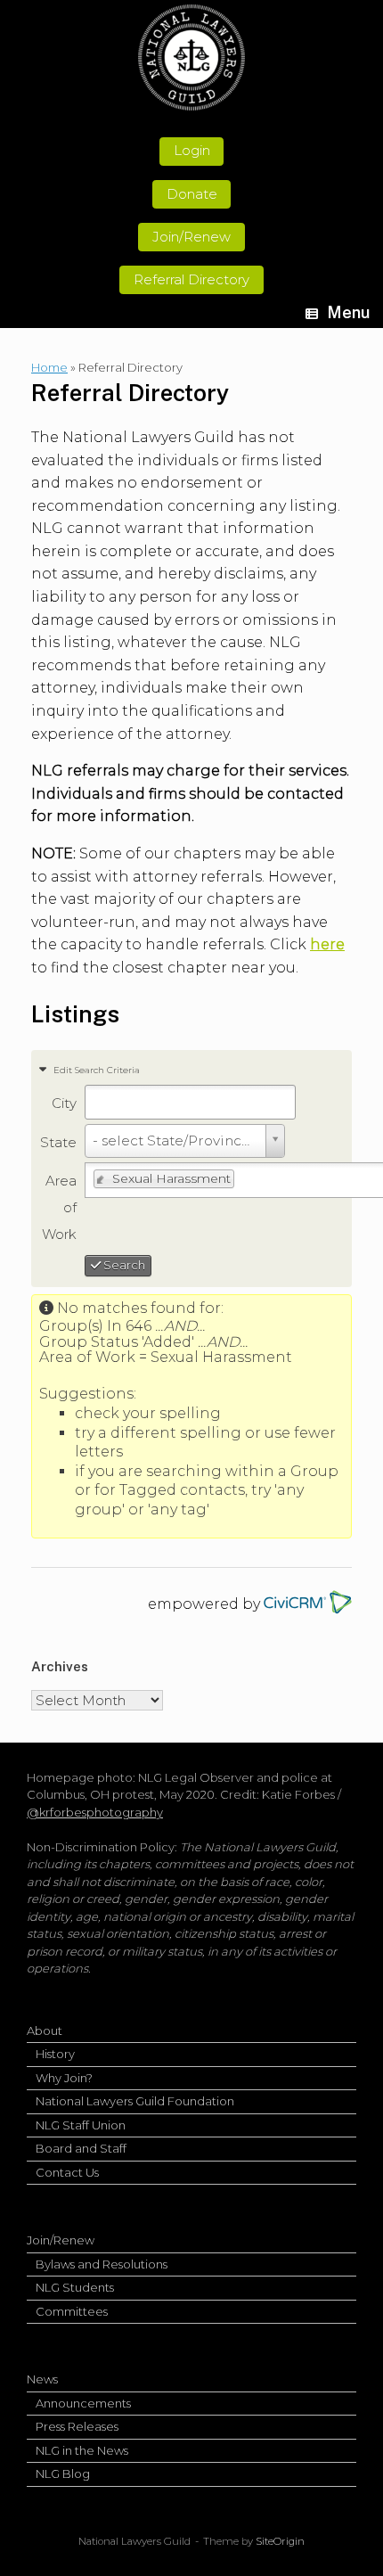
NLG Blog (63, 2473)
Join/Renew (61, 2240)
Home (49, 367)
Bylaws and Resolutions (102, 2264)
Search (123, 1265)
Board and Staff (81, 2148)
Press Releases (77, 2426)
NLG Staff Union (81, 2125)
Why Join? (64, 2078)
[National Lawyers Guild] (191, 57)
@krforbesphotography (95, 1812)
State (58, 1142)
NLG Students (75, 2287)
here (327, 944)
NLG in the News (82, 2450)
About (45, 2030)
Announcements (83, 2403)
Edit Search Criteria (95, 1070)
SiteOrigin (280, 2541)
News (42, 2379)
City (64, 1103)
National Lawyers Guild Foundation (135, 2101)
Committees (72, 2311)
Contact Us (67, 2172)
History (55, 2054)
